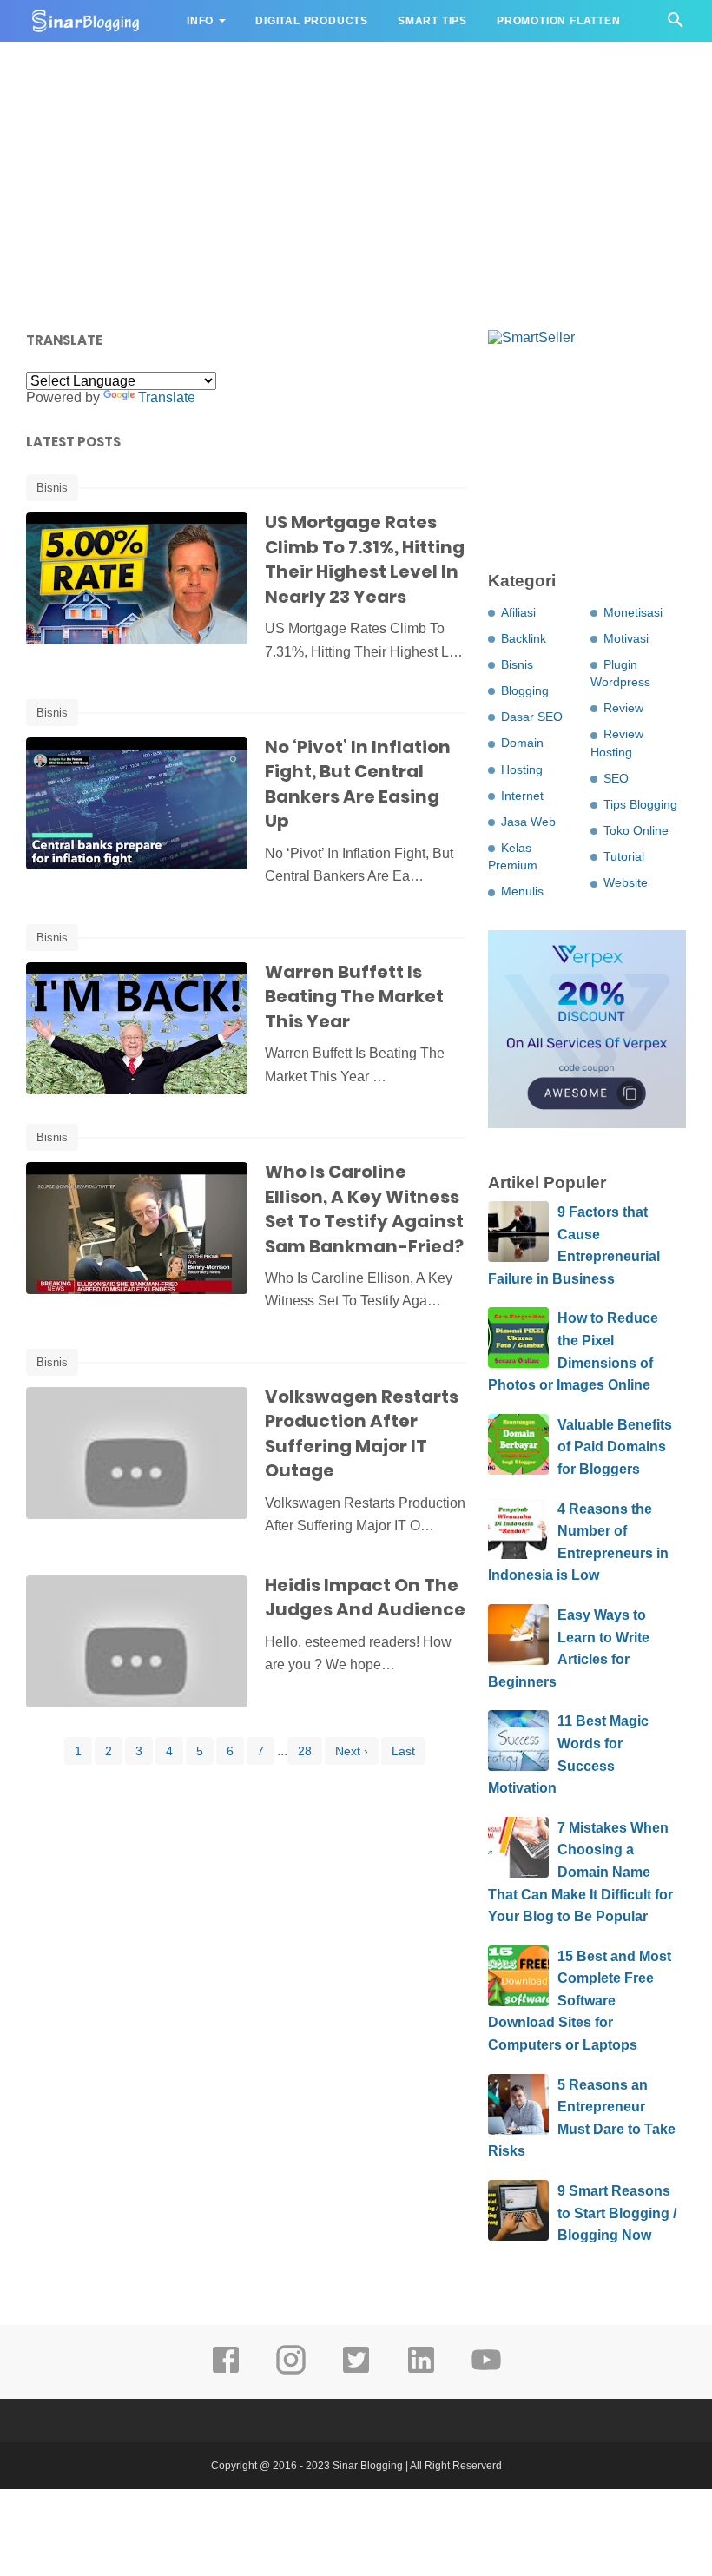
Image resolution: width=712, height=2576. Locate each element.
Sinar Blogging (368, 2466)
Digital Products (312, 21)
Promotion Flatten (559, 21)
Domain (522, 743)
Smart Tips (432, 21)
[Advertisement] (356, 182)
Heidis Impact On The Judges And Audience (365, 1598)
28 (305, 1751)
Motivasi (626, 638)
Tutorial (624, 856)
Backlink (524, 638)
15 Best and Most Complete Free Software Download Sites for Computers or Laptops (580, 2001)
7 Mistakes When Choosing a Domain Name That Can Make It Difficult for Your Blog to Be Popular (580, 1872)
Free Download (92, 63)
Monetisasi (633, 612)
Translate (167, 397)
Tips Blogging (640, 804)
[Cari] (676, 25)
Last (403, 1751)
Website (626, 882)
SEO (616, 778)
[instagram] (291, 2372)
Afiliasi (518, 612)
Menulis (522, 891)
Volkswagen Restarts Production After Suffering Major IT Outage (362, 1434)
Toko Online (636, 830)
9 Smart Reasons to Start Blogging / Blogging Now (617, 2213)
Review (623, 708)
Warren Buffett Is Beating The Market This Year (354, 997)
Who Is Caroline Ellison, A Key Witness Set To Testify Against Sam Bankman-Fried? (364, 1209)
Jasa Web (528, 822)
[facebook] (226, 2372)
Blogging (525, 690)
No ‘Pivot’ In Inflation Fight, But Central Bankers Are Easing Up (358, 784)
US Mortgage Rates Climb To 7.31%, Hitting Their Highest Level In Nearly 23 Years (365, 559)
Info (200, 21)
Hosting (522, 769)
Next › (352, 1751)
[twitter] (356, 2372)
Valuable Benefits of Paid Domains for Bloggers (615, 1447)
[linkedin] (421, 2372)
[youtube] (486, 2372)
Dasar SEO (532, 717)
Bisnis (52, 488)
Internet (522, 796)
